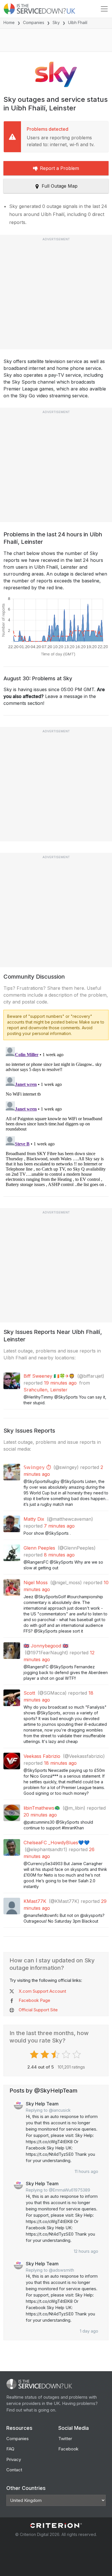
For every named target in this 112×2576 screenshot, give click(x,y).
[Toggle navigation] (104, 9)
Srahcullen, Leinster (46, 1390)
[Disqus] (56, 1116)
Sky (56, 22)
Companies (34, 22)
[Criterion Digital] (56, 2526)
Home (9, 22)
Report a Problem (59, 168)
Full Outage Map (60, 186)
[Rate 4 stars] (67, 2055)
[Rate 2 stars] (46, 2055)
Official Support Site (38, 2010)
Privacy (14, 2459)
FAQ (10, 2449)
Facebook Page (34, 2000)
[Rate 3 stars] (56, 2055)
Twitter (65, 2439)
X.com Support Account (42, 1991)
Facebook (68, 2449)
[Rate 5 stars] (77, 2055)
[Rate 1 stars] (35, 2055)
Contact (14, 2470)
